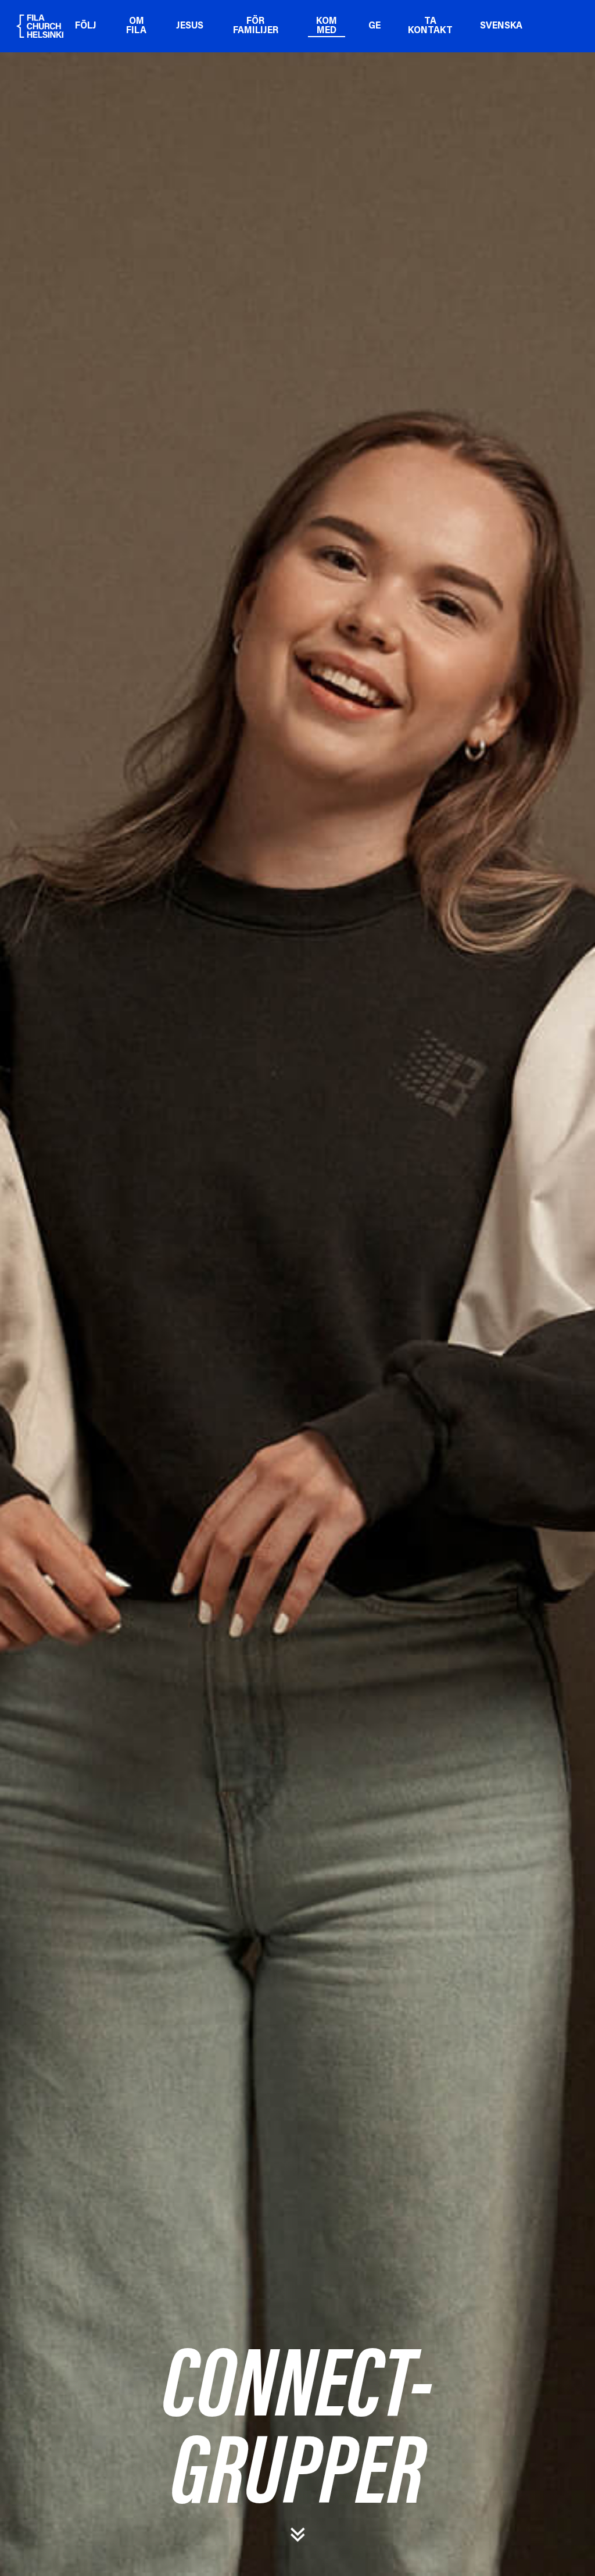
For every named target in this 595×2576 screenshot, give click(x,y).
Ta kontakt (430, 26)
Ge (374, 26)
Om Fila (136, 26)
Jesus (190, 26)
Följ (86, 26)
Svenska (501, 26)
